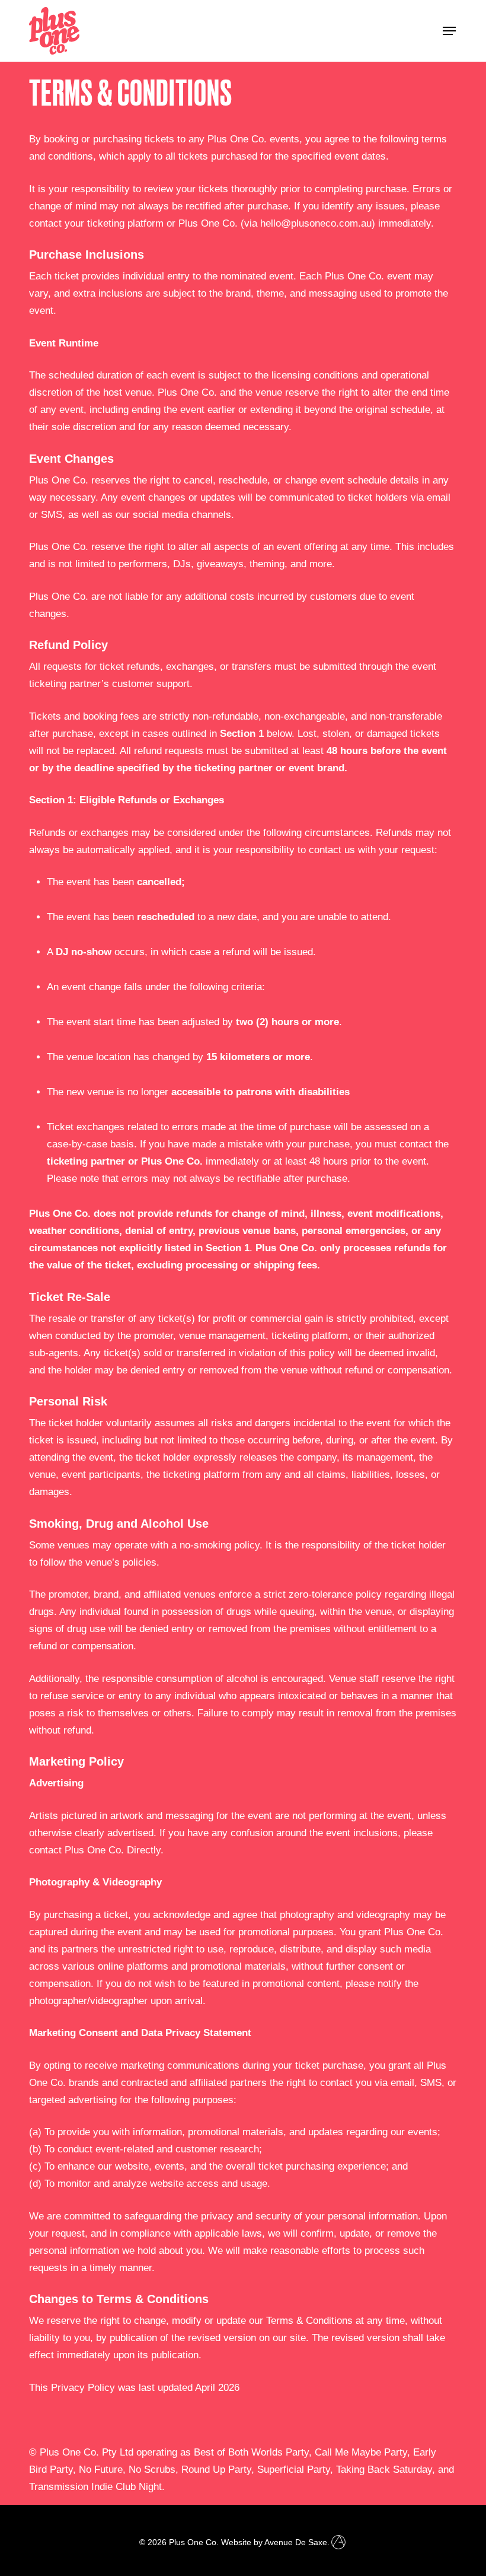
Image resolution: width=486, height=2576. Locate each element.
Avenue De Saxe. (297, 2542)
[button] (449, 31)
